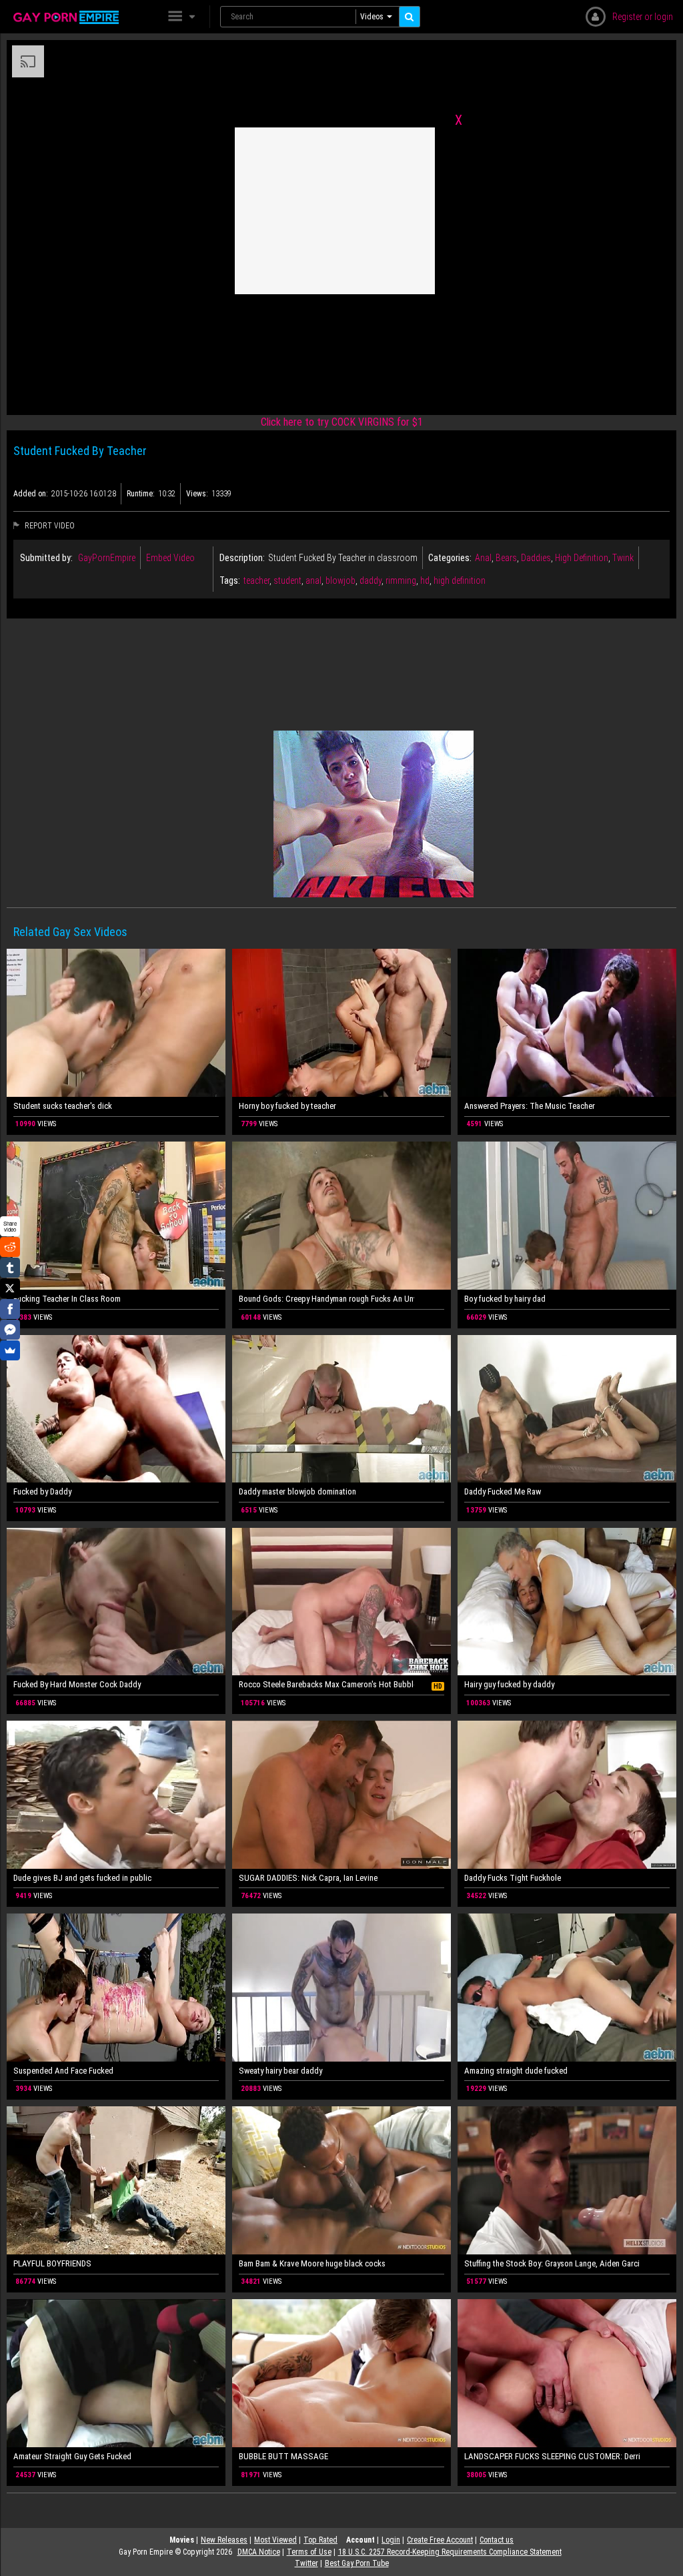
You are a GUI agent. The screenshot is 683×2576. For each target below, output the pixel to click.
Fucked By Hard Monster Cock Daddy (77, 1684)
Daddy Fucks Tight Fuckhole (513, 1878)
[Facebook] (10, 1309)
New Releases (224, 2540)
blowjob (340, 580)
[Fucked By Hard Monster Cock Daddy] (116, 1602)
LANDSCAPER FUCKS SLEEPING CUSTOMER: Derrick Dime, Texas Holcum (552, 2456)
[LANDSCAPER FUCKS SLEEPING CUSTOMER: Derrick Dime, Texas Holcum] (567, 2373)
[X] (10, 1288)
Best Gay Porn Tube (357, 2563)
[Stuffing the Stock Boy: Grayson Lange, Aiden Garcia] (567, 2180)
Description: (242, 558)
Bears (506, 558)
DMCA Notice (259, 2552)
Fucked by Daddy (42, 1491)
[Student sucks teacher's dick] (116, 1023)
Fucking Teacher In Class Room (67, 1299)
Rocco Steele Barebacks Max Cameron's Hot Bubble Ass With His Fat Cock (326, 1684)
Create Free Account (440, 2540)
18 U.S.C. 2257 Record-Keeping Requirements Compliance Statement (450, 2552)
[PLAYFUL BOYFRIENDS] (116, 2180)
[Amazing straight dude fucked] (567, 1988)
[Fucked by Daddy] (116, 1409)
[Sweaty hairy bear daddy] (341, 1988)
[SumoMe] (10, 1350)
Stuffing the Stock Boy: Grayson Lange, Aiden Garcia (552, 2263)
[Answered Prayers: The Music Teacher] (567, 1023)
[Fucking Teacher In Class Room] (116, 1216)
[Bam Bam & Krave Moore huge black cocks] (341, 2180)
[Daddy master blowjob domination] (341, 1409)
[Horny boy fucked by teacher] (341, 1023)
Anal (483, 558)
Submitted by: (46, 558)
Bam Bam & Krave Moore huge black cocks (312, 2263)
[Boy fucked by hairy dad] (567, 1216)
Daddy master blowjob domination (297, 1491)
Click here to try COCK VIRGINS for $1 (342, 422)
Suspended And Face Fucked (63, 2071)
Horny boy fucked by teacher (287, 1106)
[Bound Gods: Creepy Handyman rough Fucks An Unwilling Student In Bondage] (341, 1216)
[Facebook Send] (10, 1330)
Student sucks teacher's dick (63, 1106)
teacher (256, 580)
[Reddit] (10, 1247)
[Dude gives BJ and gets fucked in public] (116, 1795)
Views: (197, 494)
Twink (623, 558)
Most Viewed (275, 2540)
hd (425, 580)
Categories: (450, 558)
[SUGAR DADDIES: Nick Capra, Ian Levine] (341, 1795)
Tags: (230, 580)
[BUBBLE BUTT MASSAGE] (341, 2373)
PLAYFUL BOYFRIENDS (52, 2263)
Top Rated (320, 2540)
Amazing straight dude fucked (516, 2071)
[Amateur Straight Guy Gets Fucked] (116, 2373)
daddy (371, 580)
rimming (401, 580)
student (287, 580)
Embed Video (170, 558)
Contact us (497, 2540)
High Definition (582, 558)
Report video (49, 526)
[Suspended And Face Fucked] (116, 1988)
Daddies (536, 558)
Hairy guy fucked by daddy (509, 1684)
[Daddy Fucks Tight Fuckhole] (567, 1795)
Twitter (306, 2563)
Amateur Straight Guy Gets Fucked (72, 2456)
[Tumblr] (10, 1268)
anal (313, 580)
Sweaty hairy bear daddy (280, 2071)
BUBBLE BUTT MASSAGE (283, 2456)
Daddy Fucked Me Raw (503, 1491)
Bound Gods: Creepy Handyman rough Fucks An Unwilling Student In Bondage (326, 1299)
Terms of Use (309, 2552)
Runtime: (141, 494)
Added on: (31, 494)
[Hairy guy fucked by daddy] (567, 1602)
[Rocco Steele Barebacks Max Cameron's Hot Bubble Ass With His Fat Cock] (341, 1602)
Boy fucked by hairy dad (505, 1299)
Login (391, 2540)
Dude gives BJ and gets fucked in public (82, 1878)
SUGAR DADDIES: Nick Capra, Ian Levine (308, 1878)
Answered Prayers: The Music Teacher (530, 1106)
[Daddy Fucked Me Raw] (567, 1409)
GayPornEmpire (107, 558)
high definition (460, 580)
